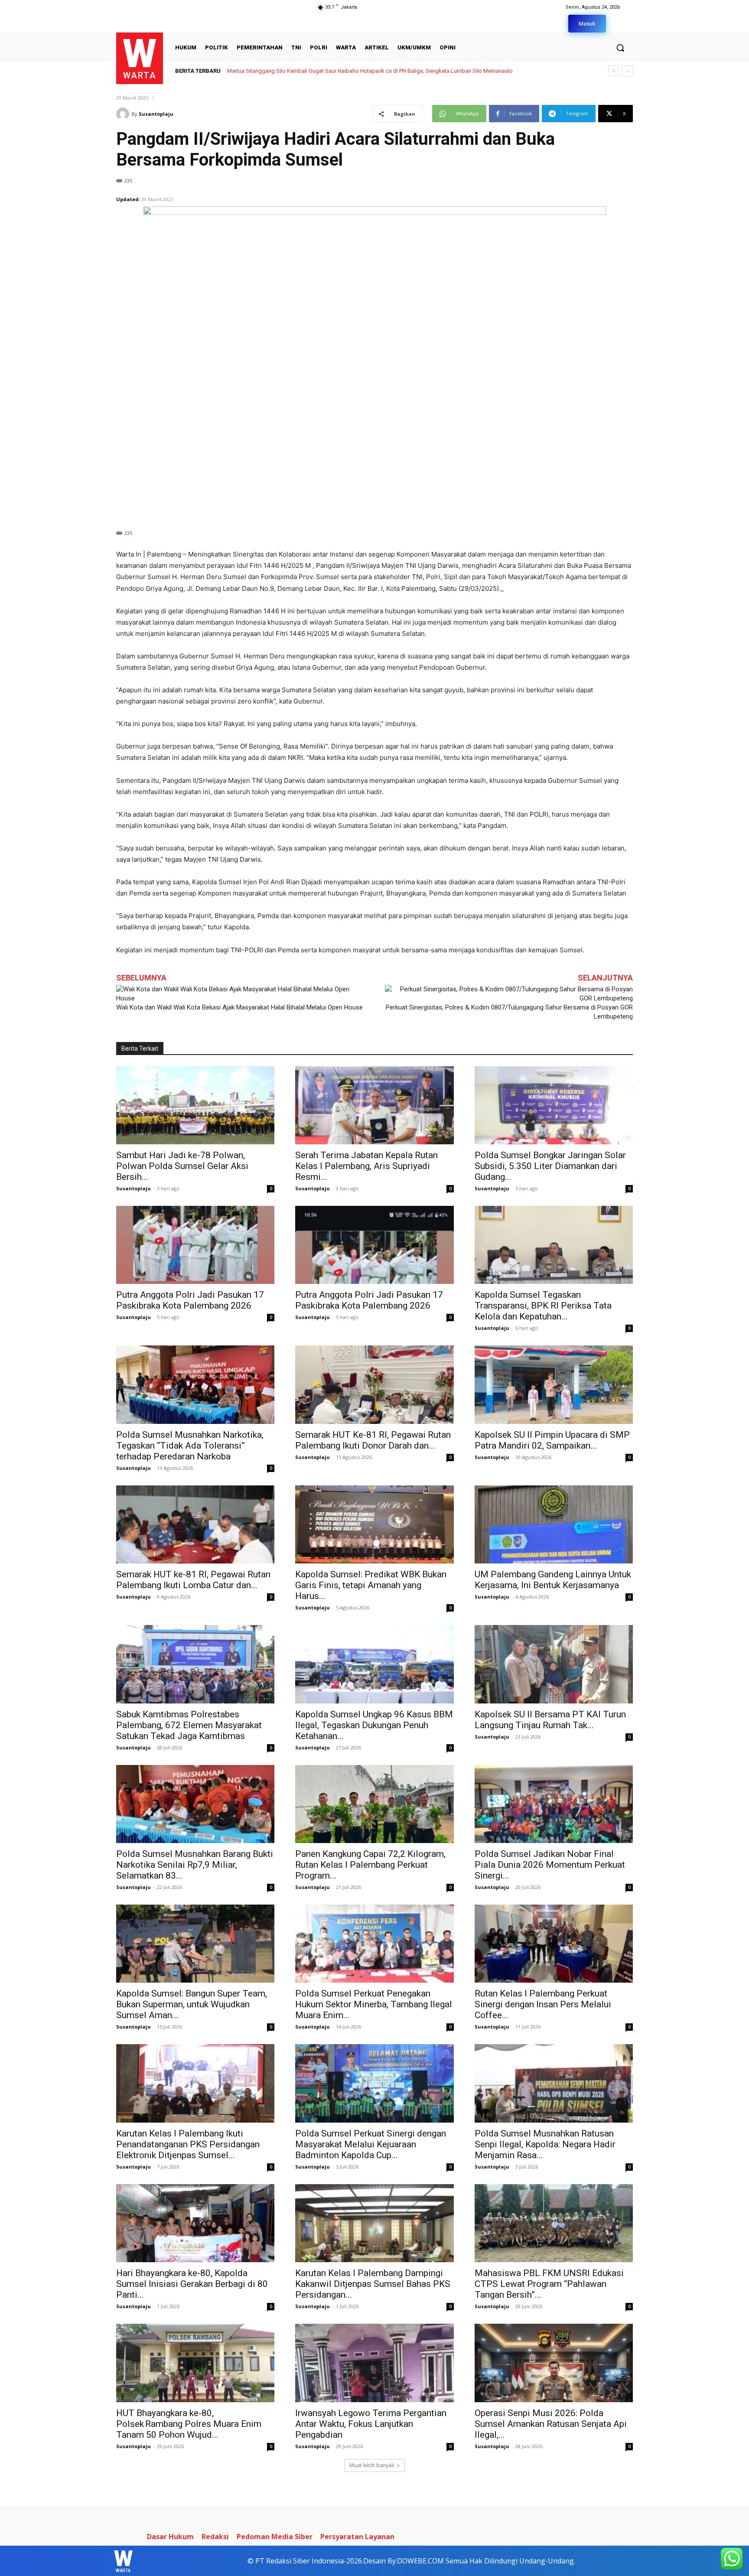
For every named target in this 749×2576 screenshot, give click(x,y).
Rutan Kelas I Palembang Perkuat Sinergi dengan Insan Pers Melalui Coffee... (543, 2004)
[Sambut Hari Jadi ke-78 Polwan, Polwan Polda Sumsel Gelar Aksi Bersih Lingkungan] (195, 1105)
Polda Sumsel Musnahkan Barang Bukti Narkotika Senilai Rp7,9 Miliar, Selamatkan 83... (195, 1865)
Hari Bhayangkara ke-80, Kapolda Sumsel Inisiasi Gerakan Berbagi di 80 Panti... (192, 2284)
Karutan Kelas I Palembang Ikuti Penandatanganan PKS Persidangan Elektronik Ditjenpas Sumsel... (188, 2144)
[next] (627, 71)
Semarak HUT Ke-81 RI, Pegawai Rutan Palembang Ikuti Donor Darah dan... (373, 1440)
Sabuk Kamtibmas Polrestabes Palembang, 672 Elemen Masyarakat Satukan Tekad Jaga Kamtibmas (189, 1725)
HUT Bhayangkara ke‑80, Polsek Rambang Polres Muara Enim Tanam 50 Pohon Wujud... (189, 2424)
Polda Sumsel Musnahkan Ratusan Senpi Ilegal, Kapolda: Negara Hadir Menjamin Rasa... (545, 2144)
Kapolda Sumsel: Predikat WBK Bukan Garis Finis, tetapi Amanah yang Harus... (371, 1585)
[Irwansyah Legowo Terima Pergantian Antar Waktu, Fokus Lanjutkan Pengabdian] (374, 2363)
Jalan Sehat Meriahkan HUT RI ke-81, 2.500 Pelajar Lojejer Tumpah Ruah (316, 71)
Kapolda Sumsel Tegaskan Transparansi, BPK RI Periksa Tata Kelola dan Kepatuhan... (543, 1306)
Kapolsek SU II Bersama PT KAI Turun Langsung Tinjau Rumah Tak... (550, 1720)
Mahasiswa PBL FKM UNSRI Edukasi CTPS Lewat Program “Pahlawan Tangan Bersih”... (549, 2284)
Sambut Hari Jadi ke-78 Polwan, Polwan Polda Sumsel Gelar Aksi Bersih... (182, 1166)
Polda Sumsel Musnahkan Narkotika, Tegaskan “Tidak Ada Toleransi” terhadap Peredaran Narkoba (190, 1446)
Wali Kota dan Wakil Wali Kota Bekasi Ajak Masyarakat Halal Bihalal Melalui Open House (239, 1007)
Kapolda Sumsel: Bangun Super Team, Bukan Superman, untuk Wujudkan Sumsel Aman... (192, 2004)
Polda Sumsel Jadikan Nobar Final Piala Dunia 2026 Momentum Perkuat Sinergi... (550, 1865)
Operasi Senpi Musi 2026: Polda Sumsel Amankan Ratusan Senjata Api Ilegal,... (551, 2424)
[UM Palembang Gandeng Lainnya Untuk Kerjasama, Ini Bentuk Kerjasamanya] (554, 1524)
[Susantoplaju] (124, 114)
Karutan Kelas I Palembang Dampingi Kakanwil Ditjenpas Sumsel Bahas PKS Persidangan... (373, 2284)
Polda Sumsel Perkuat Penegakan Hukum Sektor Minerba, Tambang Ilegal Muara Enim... (374, 2004)
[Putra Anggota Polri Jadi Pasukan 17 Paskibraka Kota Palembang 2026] (195, 1245)
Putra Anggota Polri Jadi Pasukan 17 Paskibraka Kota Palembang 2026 (190, 1300)
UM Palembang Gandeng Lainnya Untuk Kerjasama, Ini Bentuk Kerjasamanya (553, 1580)
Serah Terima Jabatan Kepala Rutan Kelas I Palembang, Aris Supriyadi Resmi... (366, 1166)
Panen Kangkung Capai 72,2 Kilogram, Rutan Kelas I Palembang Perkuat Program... (370, 1865)
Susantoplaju (156, 114)
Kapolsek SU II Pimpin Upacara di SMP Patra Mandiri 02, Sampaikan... (552, 1440)
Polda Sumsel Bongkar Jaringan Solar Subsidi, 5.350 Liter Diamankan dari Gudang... (550, 1166)
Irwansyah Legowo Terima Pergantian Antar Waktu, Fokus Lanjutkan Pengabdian (371, 2424)
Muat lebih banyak (372, 2465)
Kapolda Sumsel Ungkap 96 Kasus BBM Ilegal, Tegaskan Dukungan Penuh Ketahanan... (374, 1725)
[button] (620, 48)
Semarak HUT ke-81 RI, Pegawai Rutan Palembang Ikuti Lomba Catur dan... (193, 1580)
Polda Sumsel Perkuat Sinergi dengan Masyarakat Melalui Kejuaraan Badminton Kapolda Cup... (371, 2144)
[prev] (614, 71)
